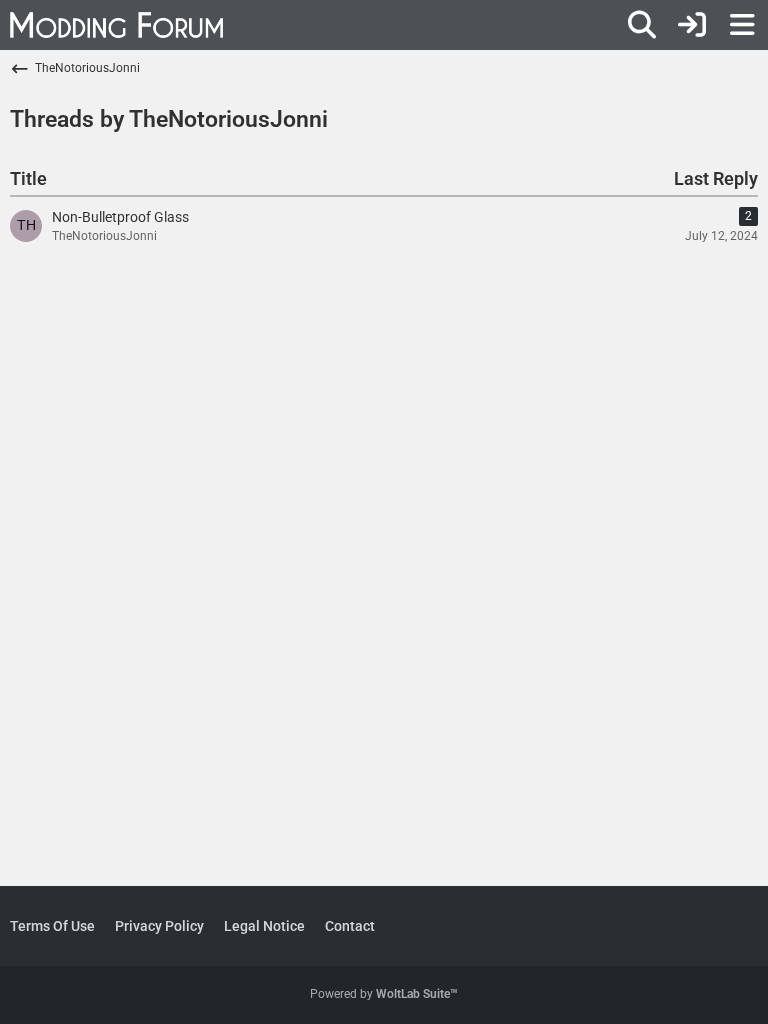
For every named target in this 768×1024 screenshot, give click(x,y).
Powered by (384, 994)
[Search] (642, 25)
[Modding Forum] (116, 25)
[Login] (692, 25)
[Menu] (742, 25)
